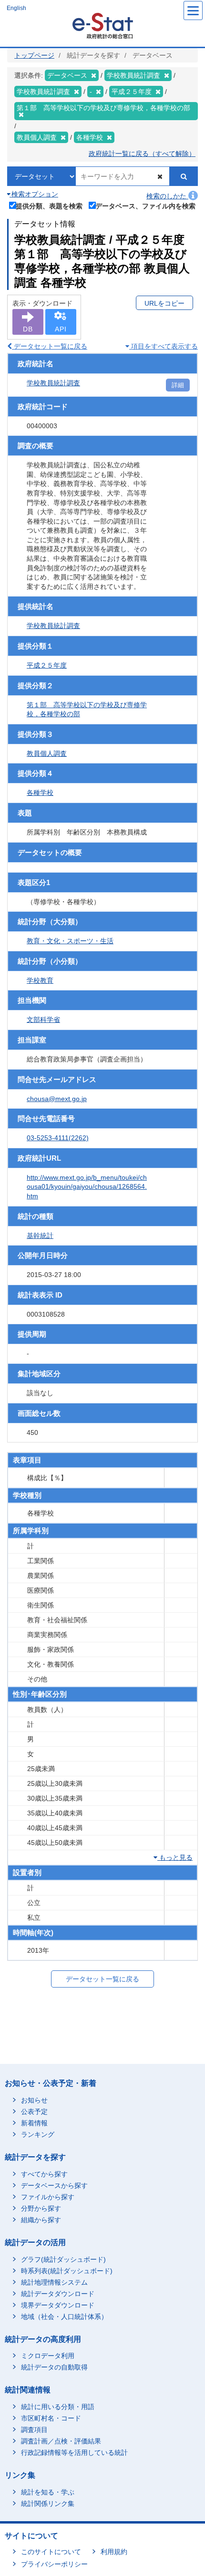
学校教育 (40, 980)
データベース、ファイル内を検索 (145, 206)
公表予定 (34, 2112)
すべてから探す (44, 2174)
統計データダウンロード (58, 2294)
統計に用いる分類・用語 (58, 2407)
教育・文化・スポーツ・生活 (70, 941)
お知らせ (34, 2100)
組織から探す (41, 2220)
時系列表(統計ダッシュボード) (67, 2271)
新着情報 (34, 2123)
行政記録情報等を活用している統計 (74, 2452)
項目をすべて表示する (164, 346)
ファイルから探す (48, 2197)
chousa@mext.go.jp (57, 1099)
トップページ (34, 55)
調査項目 (34, 2430)
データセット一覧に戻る (50, 346)
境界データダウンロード (58, 2305)
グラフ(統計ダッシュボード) (63, 2259)
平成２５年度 (47, 665)
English (16, 8)
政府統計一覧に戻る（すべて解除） (142, 154)
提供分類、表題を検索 (49, 206)
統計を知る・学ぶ (48, 2492)
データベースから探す (54, 2185)
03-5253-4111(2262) (58, 1138)
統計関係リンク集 (48, 2504)
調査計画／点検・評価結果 (61, 2441)
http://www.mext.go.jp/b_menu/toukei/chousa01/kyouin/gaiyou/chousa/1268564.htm (87, 1187)
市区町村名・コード (51, 2418)
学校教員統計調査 (53, 383)
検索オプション (34, 194)
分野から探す (41, 2208)
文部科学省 (43, 1020)
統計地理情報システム (54, 2282)
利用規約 (114, 2552)
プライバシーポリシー (54, 2564)
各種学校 (40, 793)
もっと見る (175, 1857)
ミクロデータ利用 (48, 2356)
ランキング (38, 2134)
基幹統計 (40, 1236)
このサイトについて (51, 2552)
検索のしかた (167, 196)
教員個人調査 (47, 753)
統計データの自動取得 (54, 2367)
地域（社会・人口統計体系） (64, 2317)
